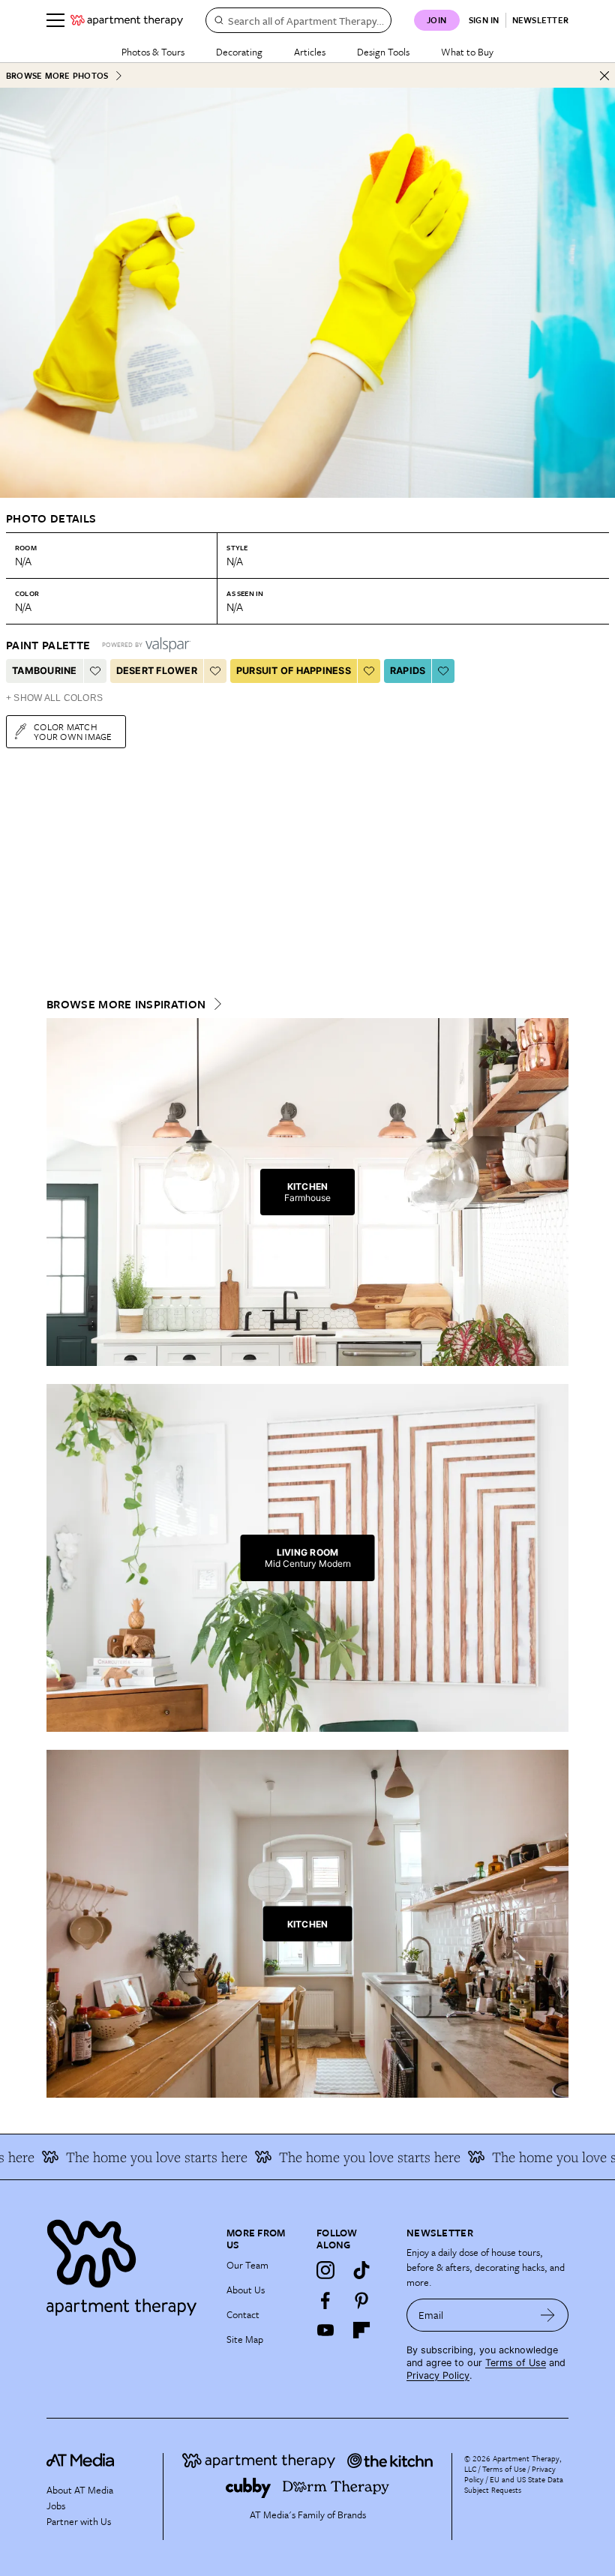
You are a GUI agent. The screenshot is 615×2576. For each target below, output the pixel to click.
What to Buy (467, 52)
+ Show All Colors (54, 698)
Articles (310, 52)
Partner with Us (79, 2521)
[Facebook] (325, 2300)
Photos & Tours (153, 52)
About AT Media (80, 2490)
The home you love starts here (133, 2157)
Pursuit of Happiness (294, 671)
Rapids (408, 671)
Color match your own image (73, 731)
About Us (246, 2290)
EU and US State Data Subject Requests (514, 2485)
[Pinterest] (361, 2300)
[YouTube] (325, 2330)
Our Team (247, 2265)
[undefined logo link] (127, 20)
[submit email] (548, 2315)
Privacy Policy (438, 2375)
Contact (243, 2314)
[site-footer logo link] (80, 2462)
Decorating (239, 52)
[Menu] (55, 20)
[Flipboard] (361, 2330)
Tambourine (45, 671)
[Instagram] (325, 2270)
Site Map (245, 2339)
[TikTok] (361, 2270)
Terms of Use (516, 2363)
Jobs (56, 2506)
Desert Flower (157, 671)
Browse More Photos (57, 75)
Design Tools (383, 52)
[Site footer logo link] (127, 2264)
